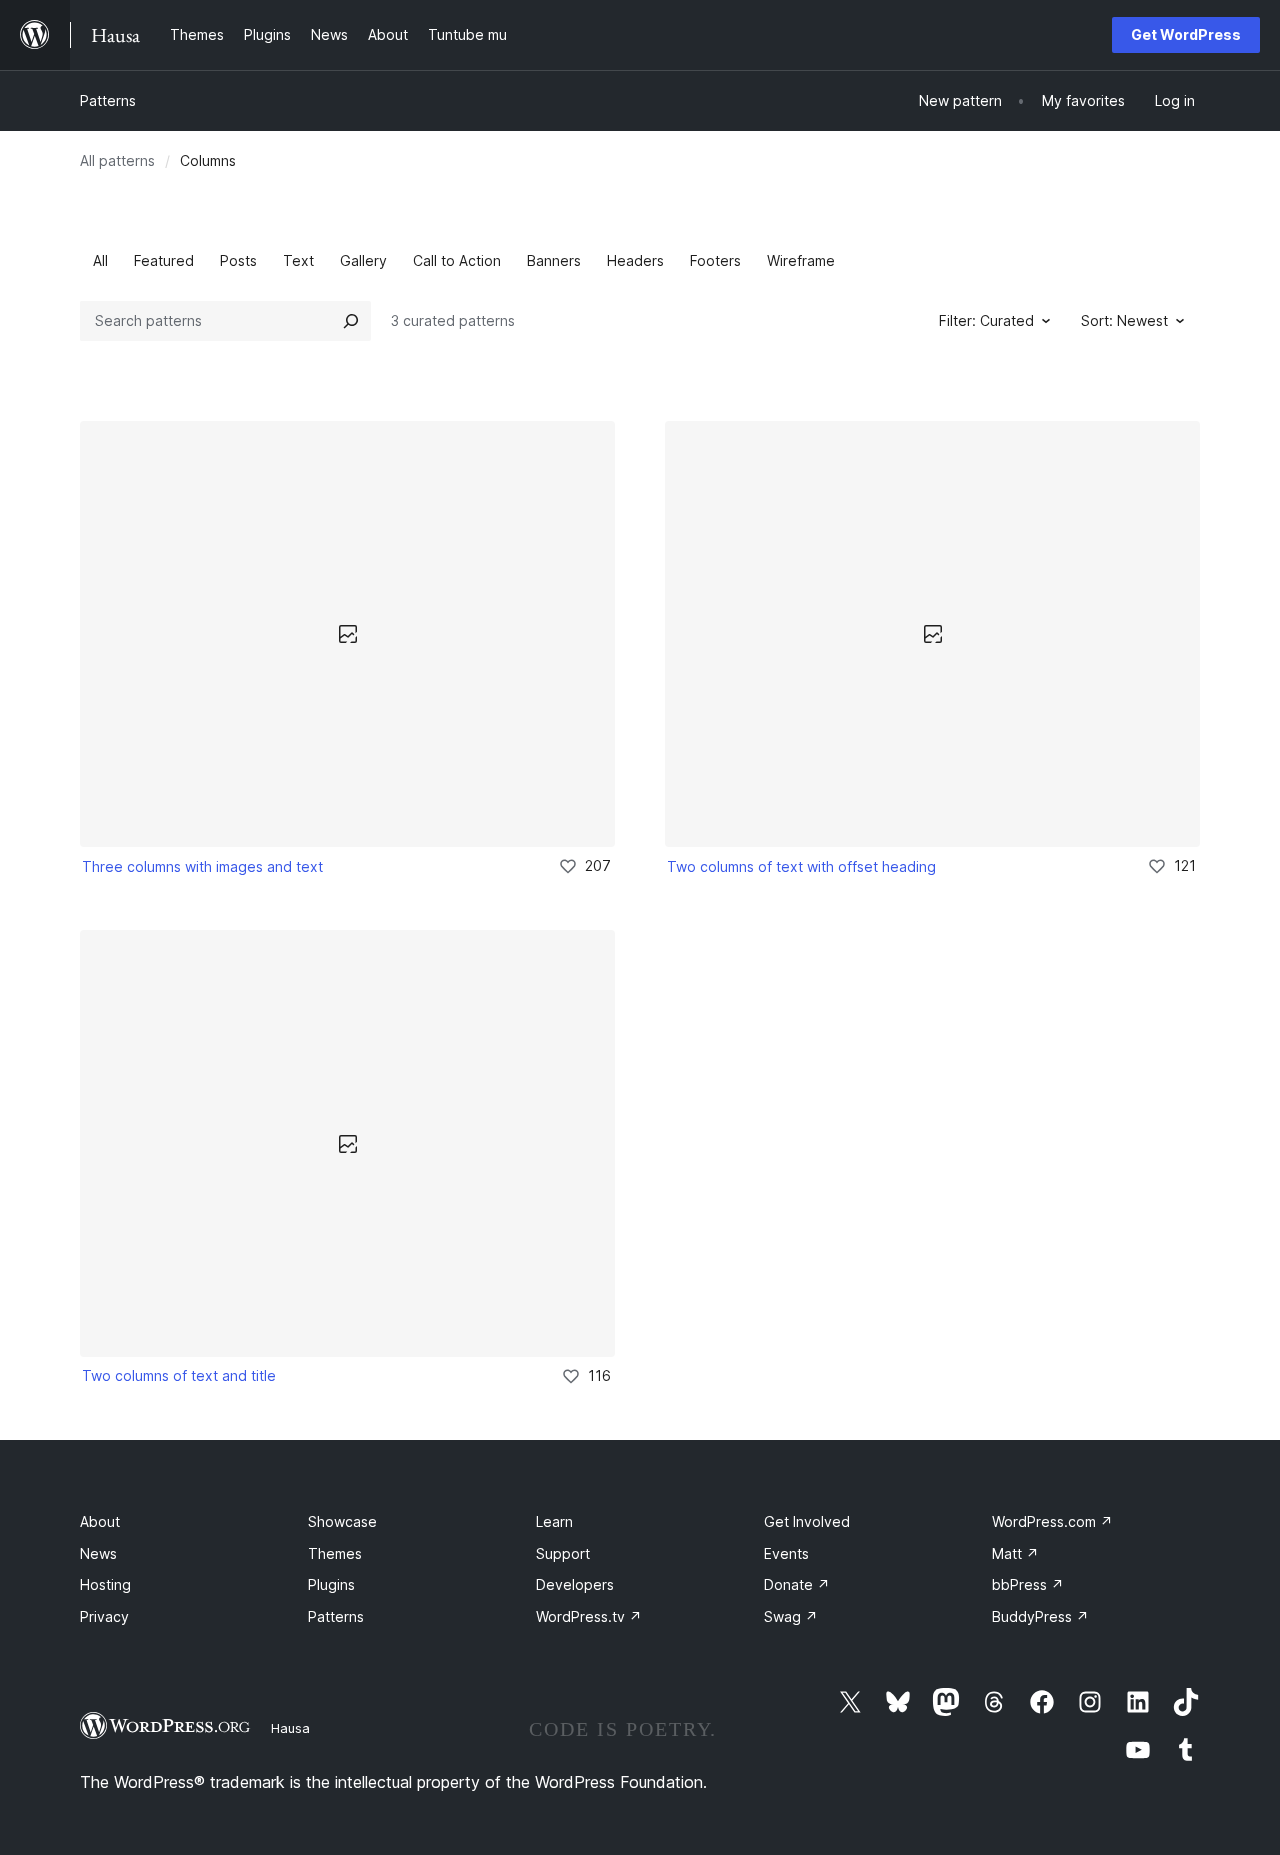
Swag (791, 1616)
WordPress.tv (589, 1616)
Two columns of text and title (179, 1375)
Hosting (105, 1584)
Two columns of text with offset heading (801, 866)
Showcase (342, 1521)
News (98, 1553)
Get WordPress (1186, 34)
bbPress (1028, 1584)
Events (786, 1553)
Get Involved (807, 1521)
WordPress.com (1052, 1521)
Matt (1015, 1553)
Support (563, 1553)
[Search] (351, 321)
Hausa (290, 1728)
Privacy (104, 1616)
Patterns (108, 100)
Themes (335, 1553)
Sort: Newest (1124, 320)
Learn (554, 1521)
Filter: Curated (986, 320)
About (100, 1521)
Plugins (331, 1584)
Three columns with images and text (202, 866)
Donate (797, 1584)
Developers (575, 1584)
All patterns (117, 160)
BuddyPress (1040, 1616)
